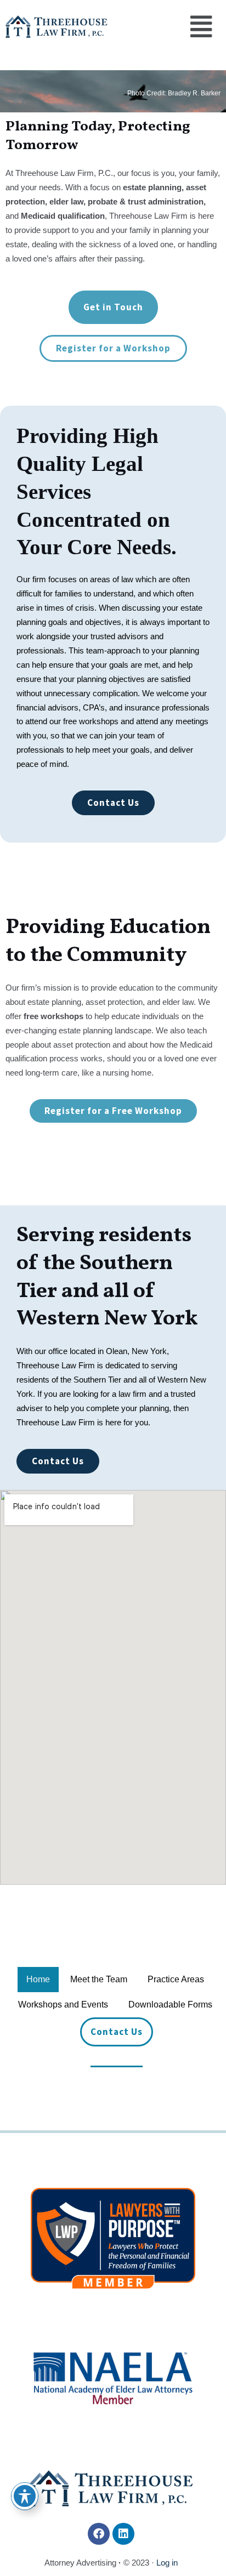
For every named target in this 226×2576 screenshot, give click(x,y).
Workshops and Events (63, 2004)
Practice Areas (176, 1979)
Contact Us (117, 2032)
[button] (202, 27)
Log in (167, 2563)
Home (38, 1979)
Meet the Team (99, 1979)
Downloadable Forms (170, 2004)
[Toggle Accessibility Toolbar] (25, 2496)
